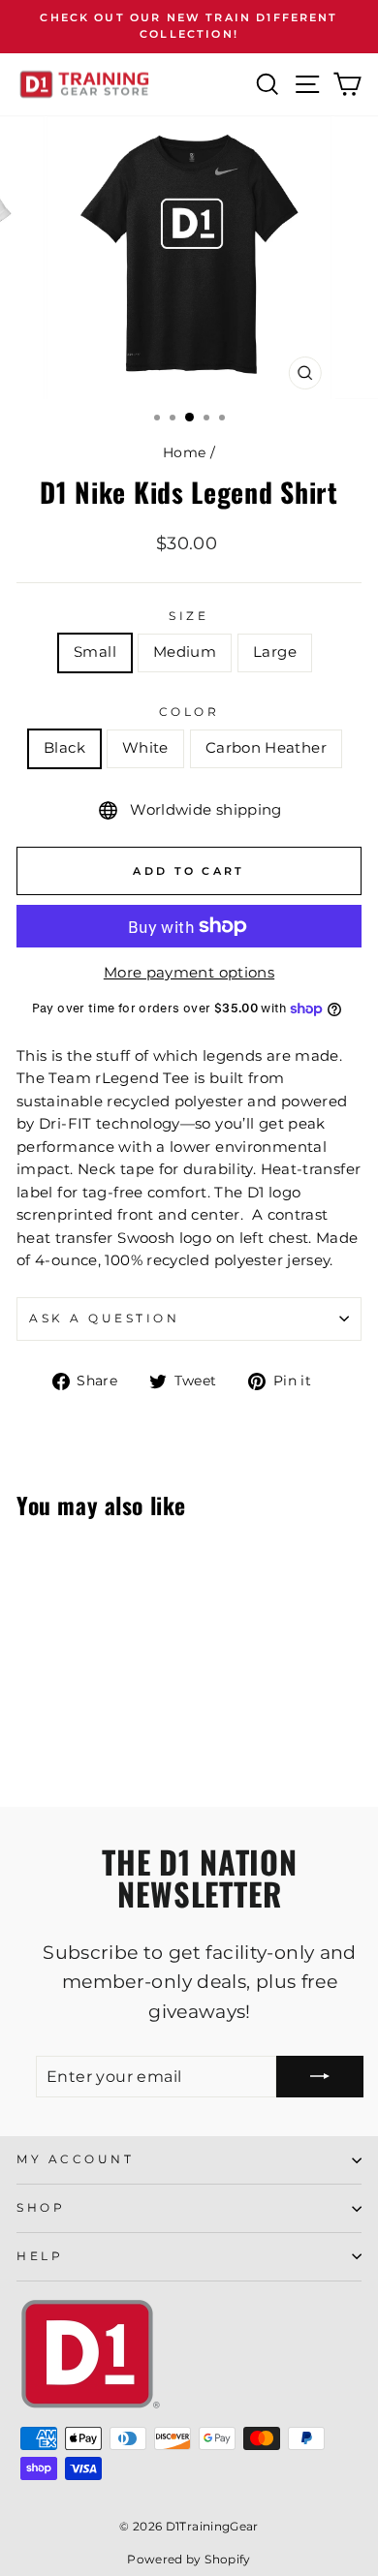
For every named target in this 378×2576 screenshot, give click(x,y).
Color (189, 712)
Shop (41, 2208)
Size (189, 616)
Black (64, 748)
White (145, 748)
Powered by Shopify (189, 2559)
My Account (75, 2159)
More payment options (189, 973)
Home (184, 452)
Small (95, 652)
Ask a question (104, 1319)
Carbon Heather (266, 748)
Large (275, 652)
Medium (185, 652)
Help (40, 2256)
